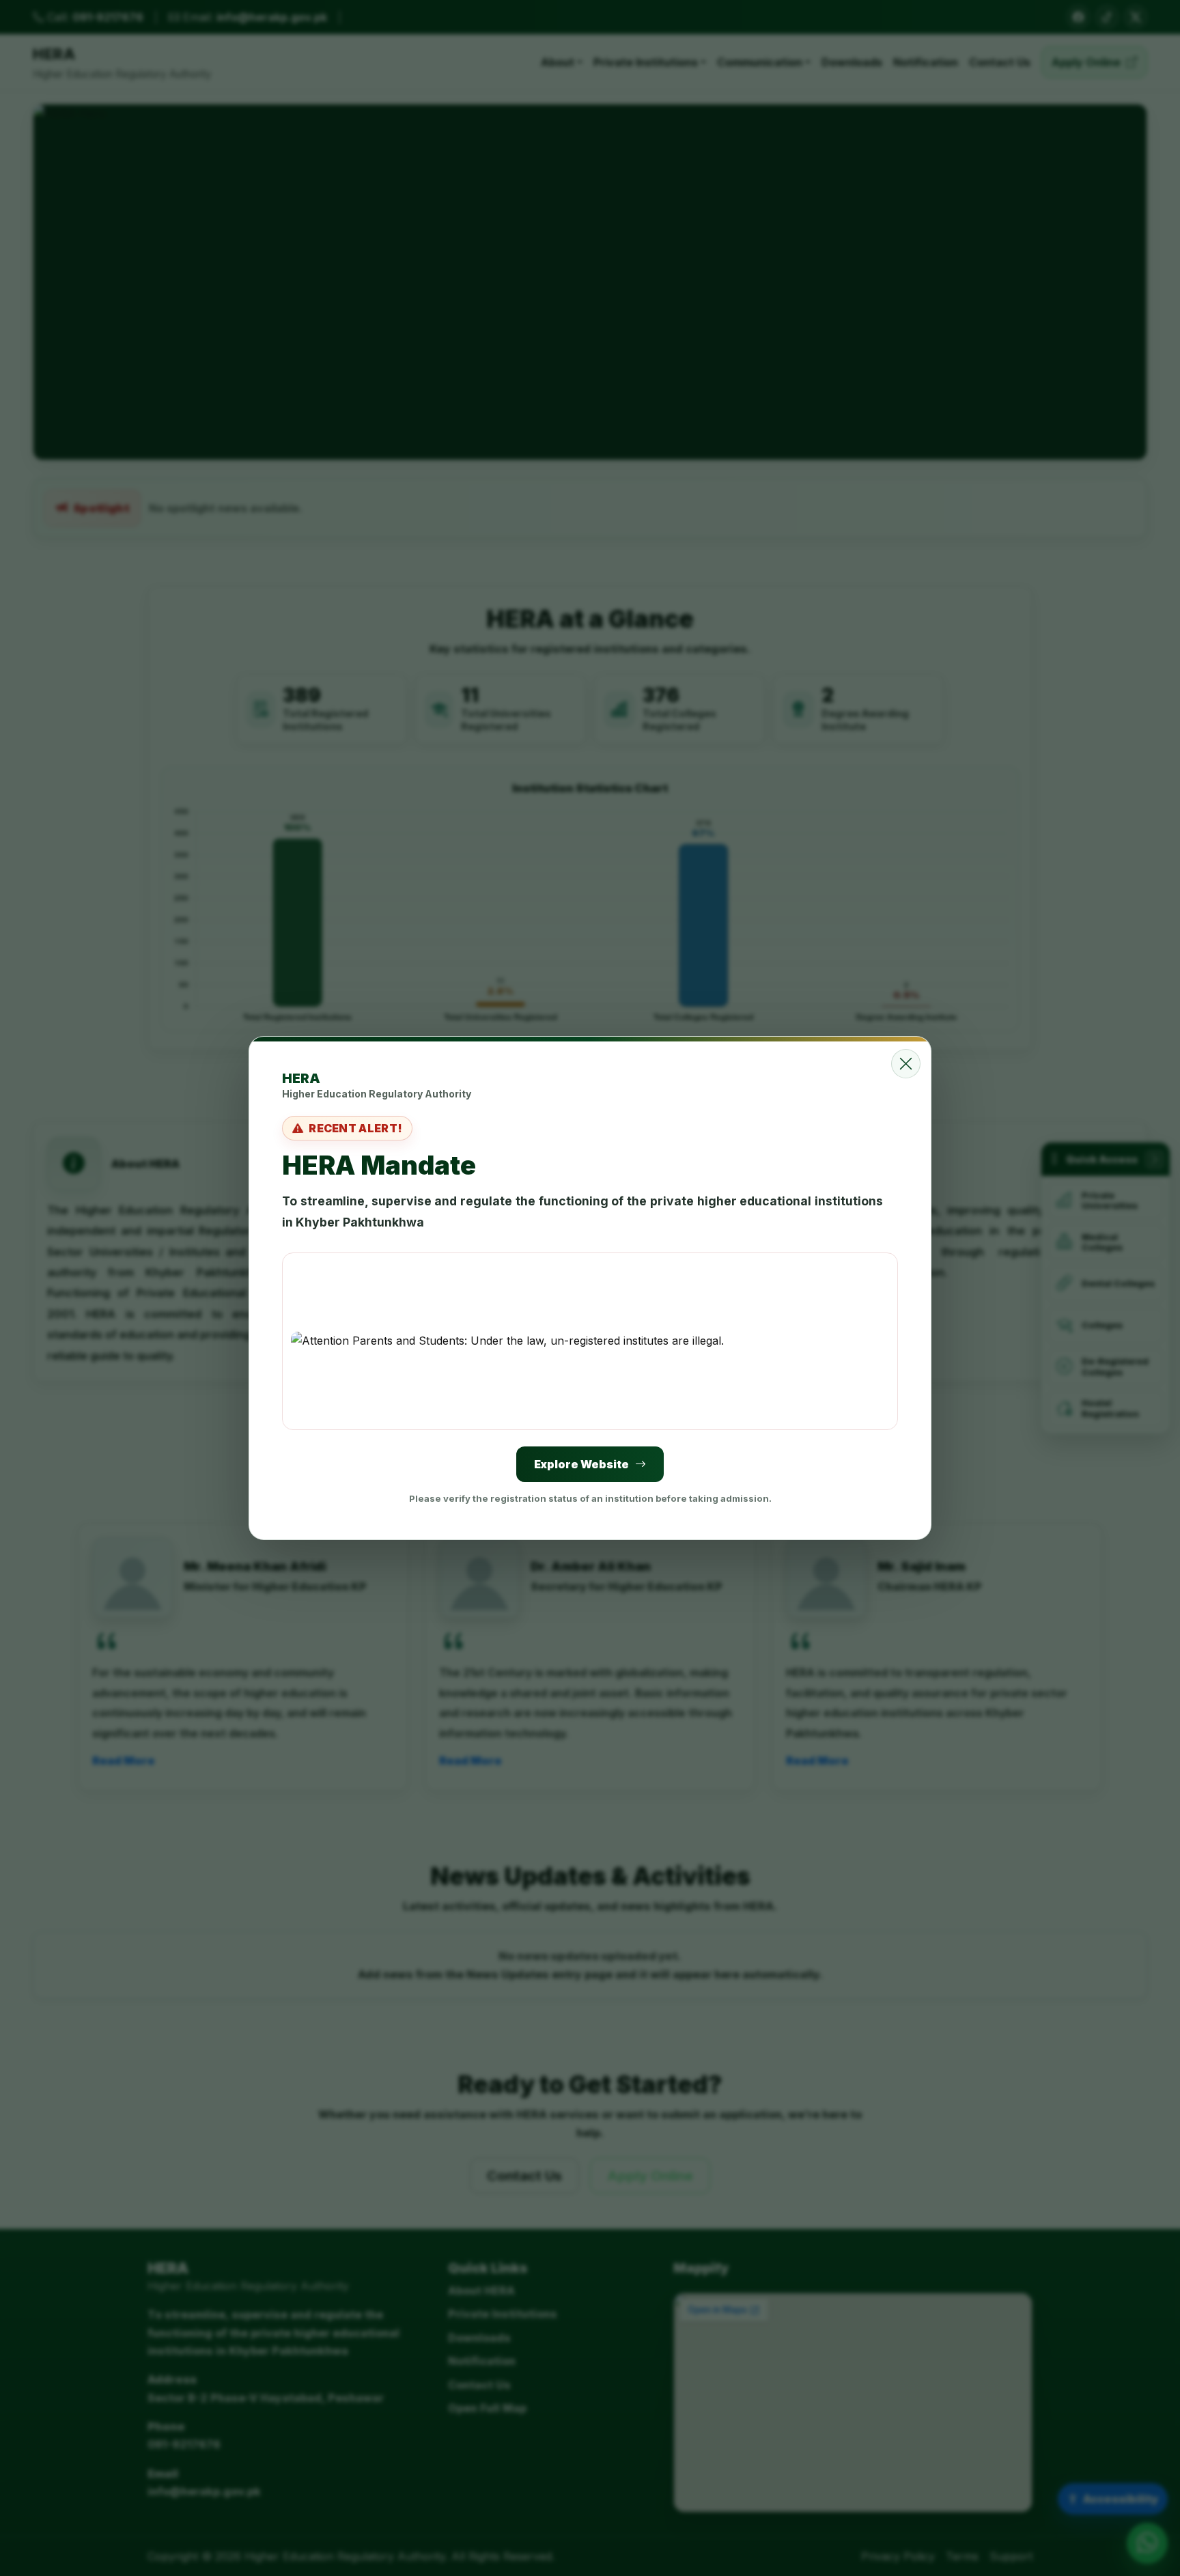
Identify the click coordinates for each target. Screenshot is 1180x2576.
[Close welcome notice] (906, 1064)
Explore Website (581, 1464)
